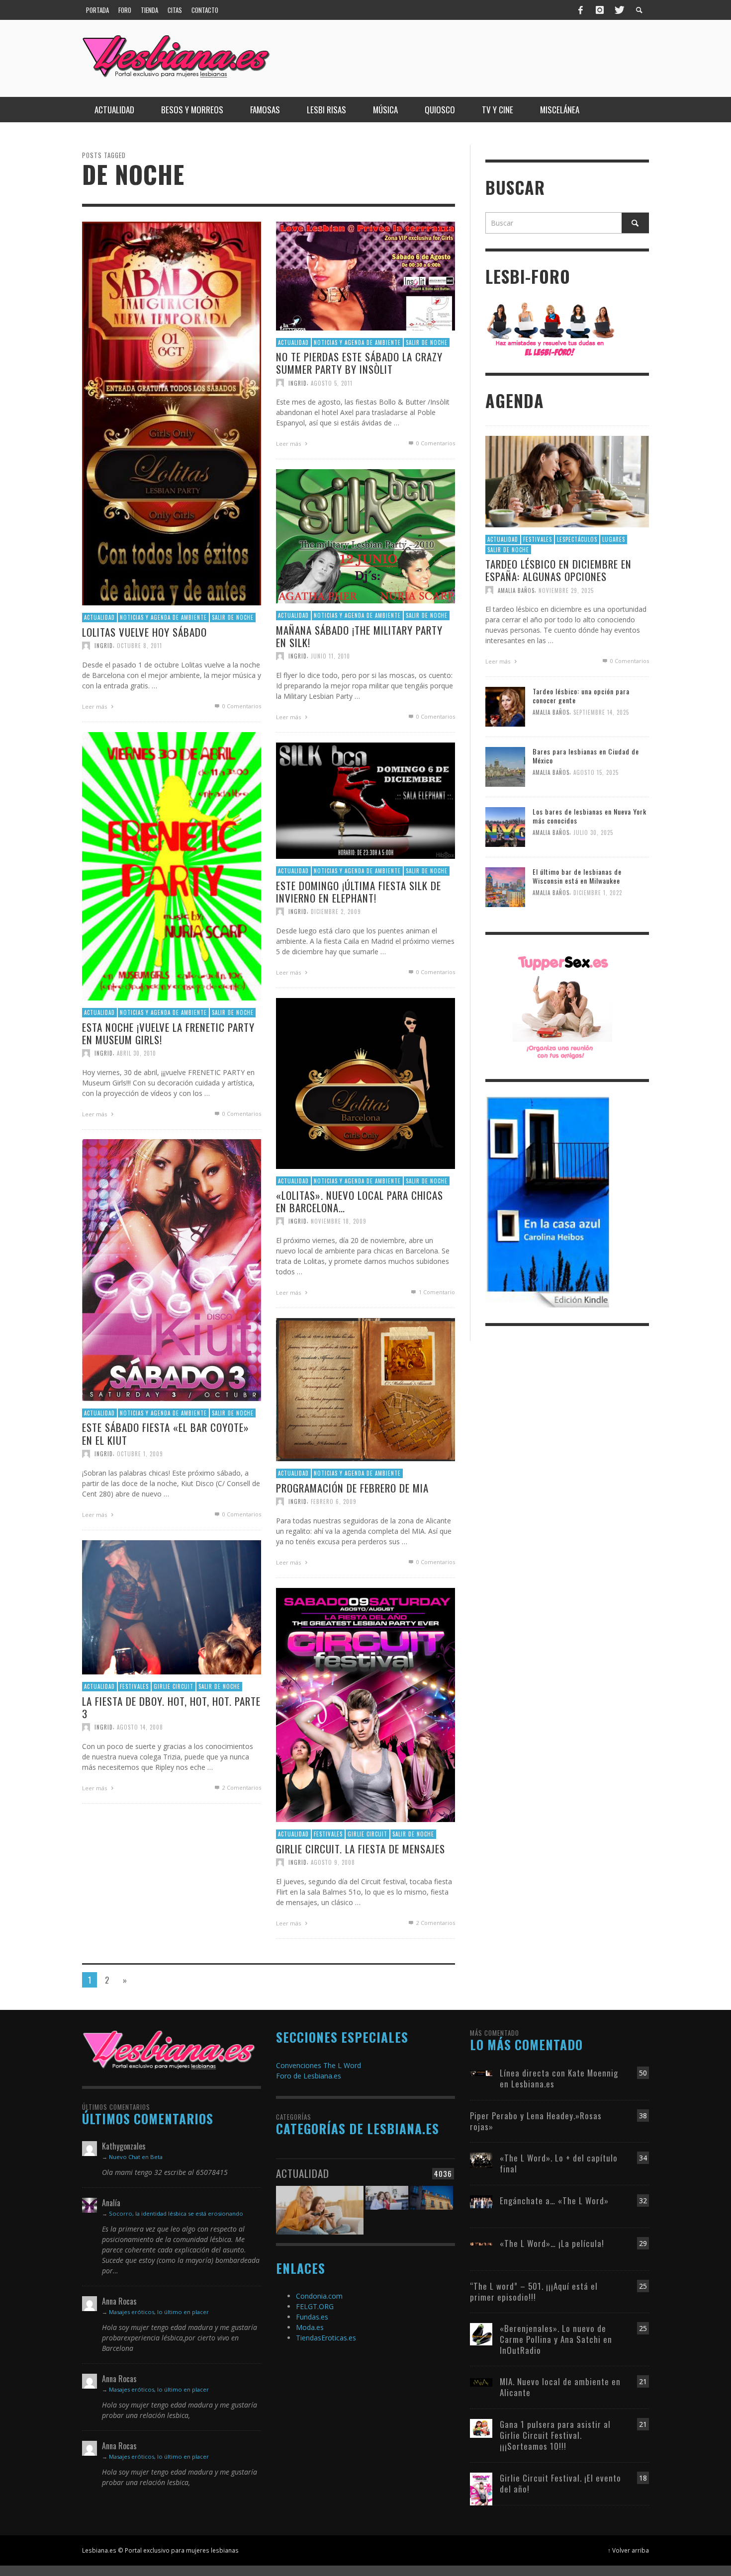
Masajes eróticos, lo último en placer (159, 2312)
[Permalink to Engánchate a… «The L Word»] (481, 2201)
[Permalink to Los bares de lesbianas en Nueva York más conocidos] (505, 826)
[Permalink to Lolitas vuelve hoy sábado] (172, 413)
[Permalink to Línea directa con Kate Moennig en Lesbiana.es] (481, 2073)
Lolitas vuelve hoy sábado (144, 631)
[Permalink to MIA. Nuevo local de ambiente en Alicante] (481, 2381)
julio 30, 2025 (593, 833)
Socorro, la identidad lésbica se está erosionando (176, 2213)
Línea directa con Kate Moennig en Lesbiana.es (559, 2078)
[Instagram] (600, 10)
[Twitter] (619, 10)
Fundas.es (312, 2317)
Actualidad (99, 617)
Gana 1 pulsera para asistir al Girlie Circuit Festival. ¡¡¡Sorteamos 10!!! (555, 2435)
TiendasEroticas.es (326, 2338)
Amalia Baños (516, 590)
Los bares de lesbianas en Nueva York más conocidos (590, 816)
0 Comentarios (241, 706)
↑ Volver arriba (628, 2550)
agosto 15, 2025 (596, 773)
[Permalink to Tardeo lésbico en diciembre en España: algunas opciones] (567, 481)
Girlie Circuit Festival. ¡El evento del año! (560, 2483)
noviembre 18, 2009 (339, 1221)
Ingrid (104, 645)
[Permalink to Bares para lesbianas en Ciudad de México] (505, 766)
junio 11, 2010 (330, 656)
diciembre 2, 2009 (336, 912)
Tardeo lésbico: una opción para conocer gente (581, 696)
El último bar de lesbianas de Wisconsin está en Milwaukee (577, 876)
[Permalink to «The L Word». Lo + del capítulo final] (481, 2159)
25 (643, 2286)
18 (643, 2478)
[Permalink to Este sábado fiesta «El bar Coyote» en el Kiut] (172, 1269)
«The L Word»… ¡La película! (552, 2243)
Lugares (614, 539)
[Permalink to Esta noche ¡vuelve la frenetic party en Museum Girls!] (172, 866)
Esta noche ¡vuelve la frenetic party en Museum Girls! (168, 1033)
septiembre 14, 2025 (601, 713)
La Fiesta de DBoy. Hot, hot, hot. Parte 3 (171, 1707)
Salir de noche (233, 617)
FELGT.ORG (315, 2306)
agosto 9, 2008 (333, 1862)
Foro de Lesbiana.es (309, 2076)
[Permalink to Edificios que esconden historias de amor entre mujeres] (432, 2204)
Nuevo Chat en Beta (136, 2157)
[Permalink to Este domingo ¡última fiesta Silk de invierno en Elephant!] (365, 800)
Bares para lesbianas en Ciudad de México (586, 756)
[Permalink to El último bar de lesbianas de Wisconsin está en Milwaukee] (505, 886)
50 (643, 2073)
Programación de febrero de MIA (352, 1487)
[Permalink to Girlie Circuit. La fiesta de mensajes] (365, 1704)
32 (643, 2201)
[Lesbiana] (169, 2050)
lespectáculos (577, 539)
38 (643, 2116)
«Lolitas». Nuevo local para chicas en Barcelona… (360, 1201)
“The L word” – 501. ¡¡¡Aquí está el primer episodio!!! (534, 2291)
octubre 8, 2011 (139, 645)
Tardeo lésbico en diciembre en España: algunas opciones (558, 570)
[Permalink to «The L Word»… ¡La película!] (481, 2243)
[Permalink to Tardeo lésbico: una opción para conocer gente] (505, 706)
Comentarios (242, 1787)
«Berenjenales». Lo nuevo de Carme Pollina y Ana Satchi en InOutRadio (556, 2339)
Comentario (437, 1292)
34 (643, 2158)
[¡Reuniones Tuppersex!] (562, 1006)
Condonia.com (319, 2296)
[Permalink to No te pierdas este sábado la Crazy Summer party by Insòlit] (365, 275)
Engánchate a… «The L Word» (554, 2201)
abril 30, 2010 (137, 1053)
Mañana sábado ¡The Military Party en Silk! (359, 636)
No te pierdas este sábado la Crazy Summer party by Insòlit (359, 363)
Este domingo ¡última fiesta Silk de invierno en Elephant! (359, 891)
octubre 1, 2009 (140, 1453)
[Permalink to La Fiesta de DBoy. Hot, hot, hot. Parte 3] (172, 1607)
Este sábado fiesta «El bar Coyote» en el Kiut (166, 1433)
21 (643, 2381)
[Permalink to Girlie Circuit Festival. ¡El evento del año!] (481, 2488)
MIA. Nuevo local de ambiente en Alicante (560, 2387)
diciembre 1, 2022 (598, 893)
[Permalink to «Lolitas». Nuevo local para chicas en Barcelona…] (365, 1082)
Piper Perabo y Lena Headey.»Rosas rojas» (536, 2121)
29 (643, 2243)
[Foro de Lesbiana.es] (551, 329)
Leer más (95, 706)
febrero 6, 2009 (334, 1501)
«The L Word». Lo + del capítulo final (559, 2163)
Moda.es (310, 2327)
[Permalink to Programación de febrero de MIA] (365, 1389)
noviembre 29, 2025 (566, 590)
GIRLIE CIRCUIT (174, 1686)
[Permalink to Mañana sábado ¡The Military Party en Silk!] (365, 536)
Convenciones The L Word (319, 2065)
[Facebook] (581, 10)
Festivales (134, 1686)
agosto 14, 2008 (140, 1727)
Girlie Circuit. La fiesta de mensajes (361, 1848)
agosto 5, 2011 (332, 383)
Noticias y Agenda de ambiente (163, 617)
